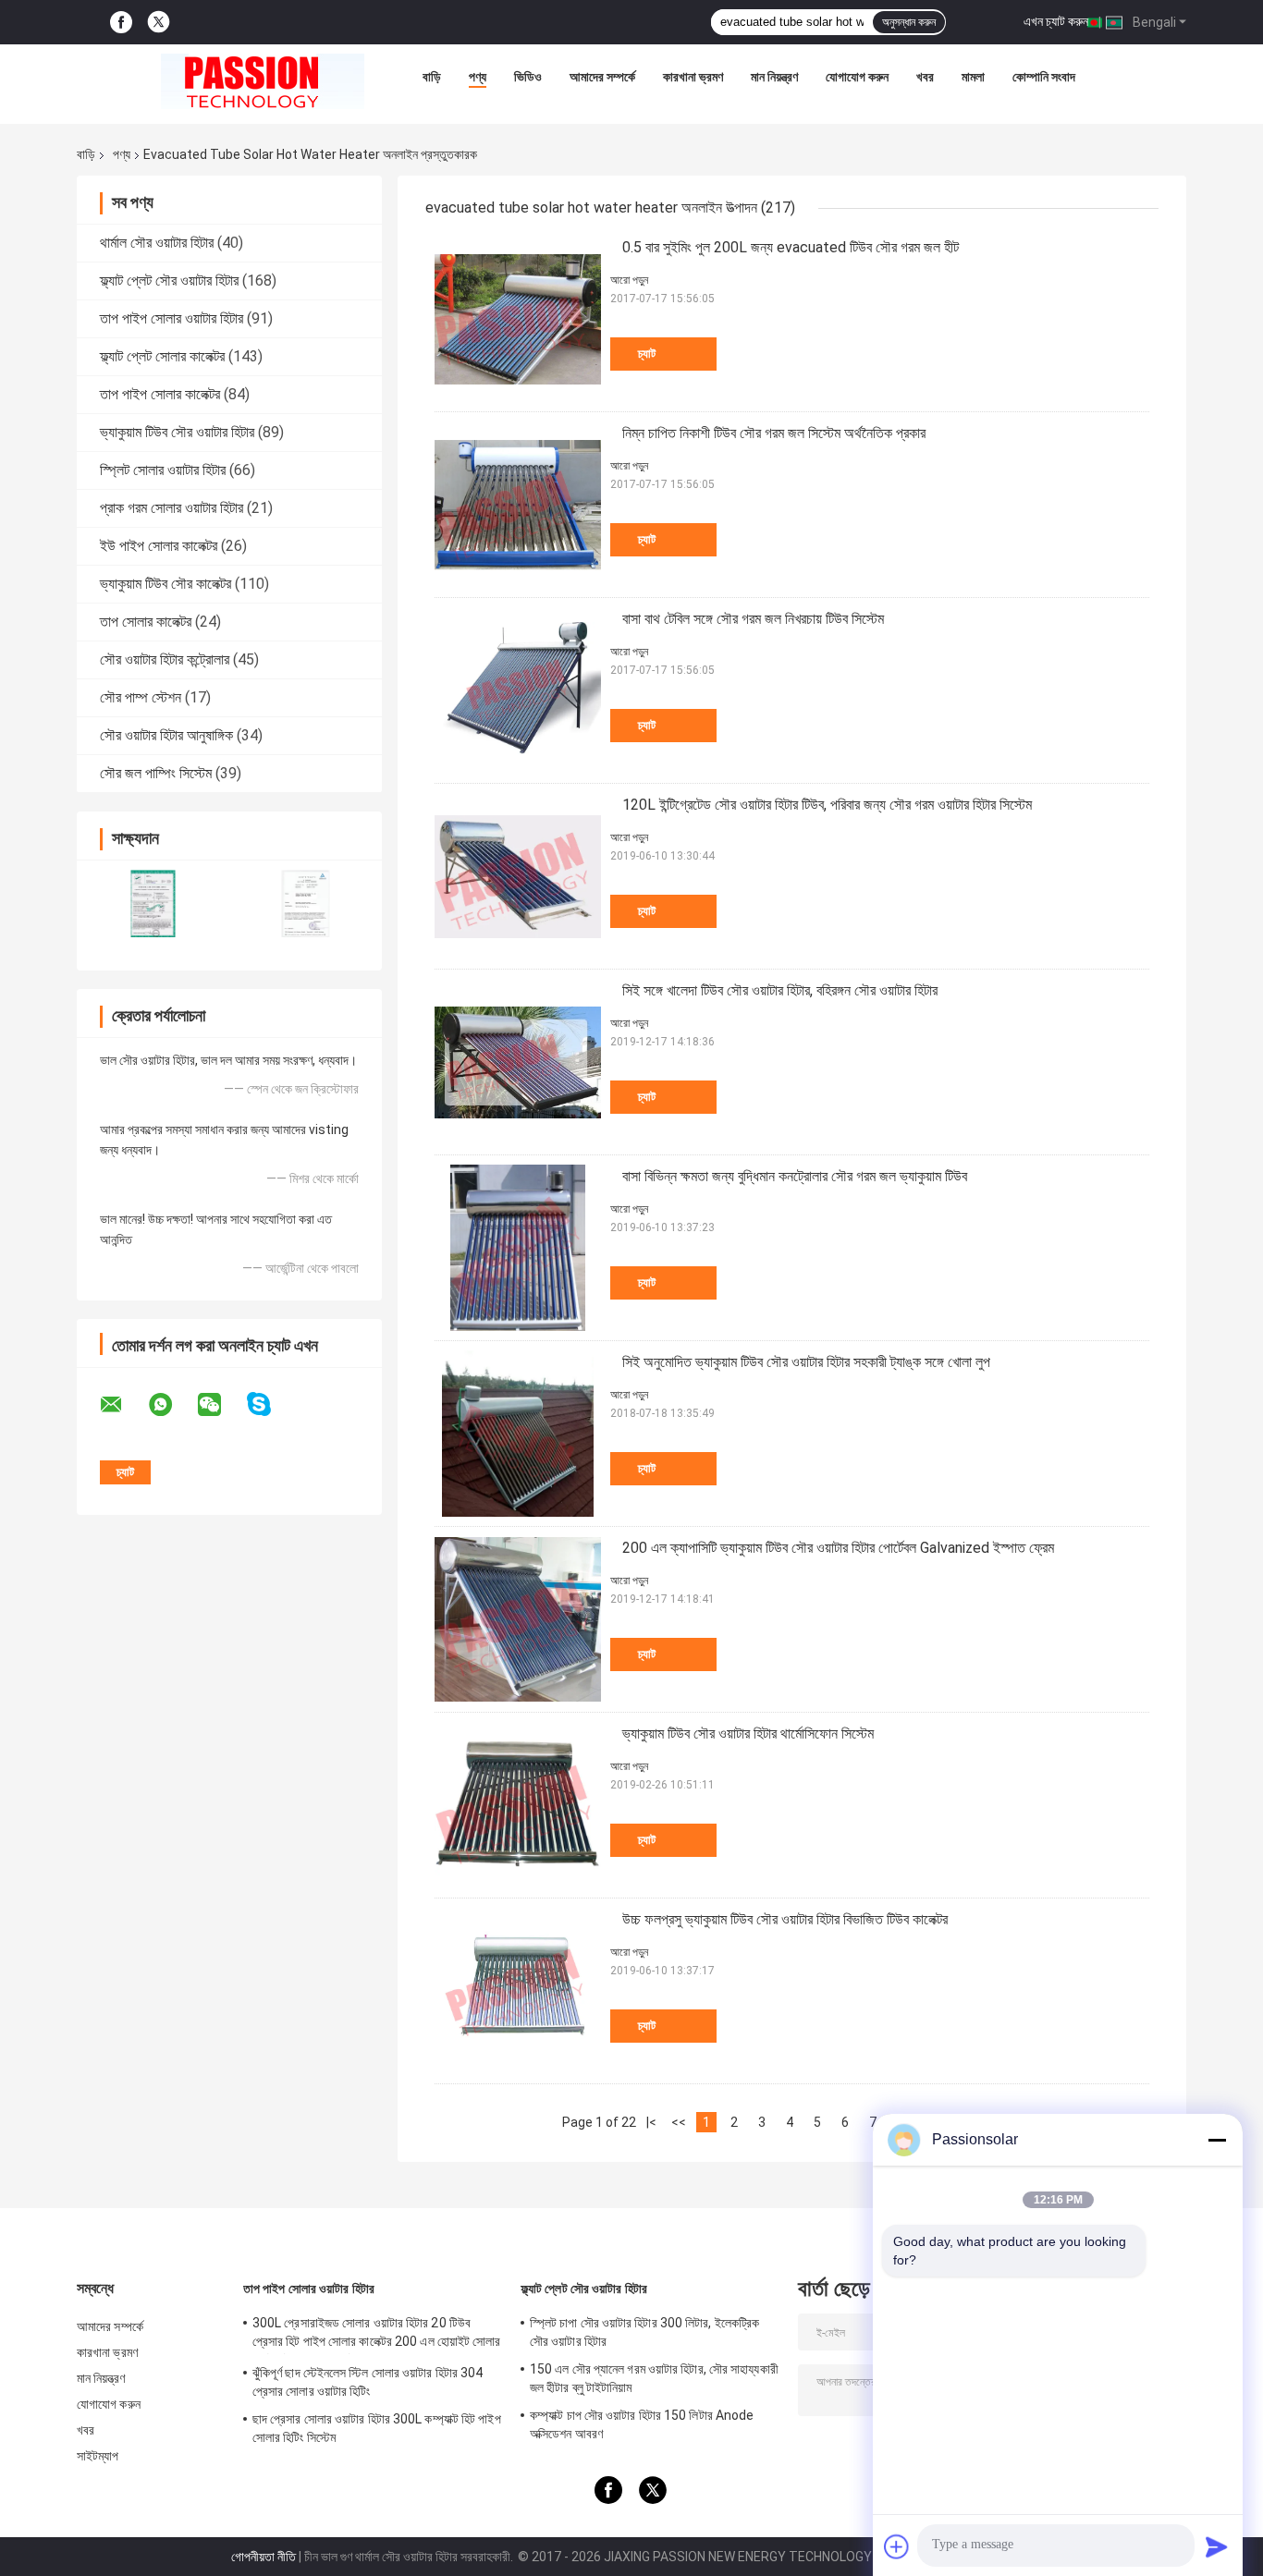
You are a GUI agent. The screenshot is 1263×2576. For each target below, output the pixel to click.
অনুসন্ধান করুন (909, 22)
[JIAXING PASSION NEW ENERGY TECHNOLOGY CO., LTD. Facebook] (121, 23)
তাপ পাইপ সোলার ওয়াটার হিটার (172, 318)
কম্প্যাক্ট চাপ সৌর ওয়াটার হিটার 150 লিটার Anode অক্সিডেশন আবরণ (642, 2424)
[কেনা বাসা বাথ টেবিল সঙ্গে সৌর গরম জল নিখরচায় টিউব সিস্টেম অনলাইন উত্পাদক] (518, 690)
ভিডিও (528, 77)
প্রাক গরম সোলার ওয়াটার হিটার (172, 508)
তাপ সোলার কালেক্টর (146, 622)
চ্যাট (647, 354)
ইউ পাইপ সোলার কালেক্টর (159, 546)
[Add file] (897, 2546)
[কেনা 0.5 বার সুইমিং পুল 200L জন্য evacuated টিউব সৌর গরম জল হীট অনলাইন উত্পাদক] (518, 319)
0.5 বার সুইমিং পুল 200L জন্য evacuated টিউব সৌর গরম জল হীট (791, 247)
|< (651, 2122)
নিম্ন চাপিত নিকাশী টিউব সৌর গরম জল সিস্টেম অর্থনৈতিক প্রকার (774, 433)
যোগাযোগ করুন (857, 77)
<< (679, 2122)
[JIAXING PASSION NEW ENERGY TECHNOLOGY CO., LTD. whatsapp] (172, 1405)
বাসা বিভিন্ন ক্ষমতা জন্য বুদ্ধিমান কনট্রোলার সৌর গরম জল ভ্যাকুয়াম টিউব (795, 1176)
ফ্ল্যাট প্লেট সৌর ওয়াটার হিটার (169, 281)
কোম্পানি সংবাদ (1044, 77)
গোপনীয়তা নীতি (264, 2557)
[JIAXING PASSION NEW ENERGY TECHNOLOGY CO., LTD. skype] (270, 1404)
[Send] (1217, 2546)
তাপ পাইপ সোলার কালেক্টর (160, 394)
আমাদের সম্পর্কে (602, 77)
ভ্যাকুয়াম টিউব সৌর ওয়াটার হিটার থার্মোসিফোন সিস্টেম (748, 1734)
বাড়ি (432, 77)
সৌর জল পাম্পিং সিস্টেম (156, 773)
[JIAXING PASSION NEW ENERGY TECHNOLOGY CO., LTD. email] (123, 1405)
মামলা (973, 77)
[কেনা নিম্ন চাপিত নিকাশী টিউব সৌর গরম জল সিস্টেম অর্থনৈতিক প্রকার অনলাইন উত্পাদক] (518, 505)
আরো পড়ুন (629, 280)
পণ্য (478, 77)
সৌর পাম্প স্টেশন (141, 697)
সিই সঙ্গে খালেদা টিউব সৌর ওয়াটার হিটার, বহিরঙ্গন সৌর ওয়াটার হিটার (780, 990)
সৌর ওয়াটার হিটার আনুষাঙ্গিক (166, 735)
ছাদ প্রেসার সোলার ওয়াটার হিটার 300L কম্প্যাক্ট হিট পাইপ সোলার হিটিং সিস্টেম (377, 2428)
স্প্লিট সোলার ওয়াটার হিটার (163, 470)
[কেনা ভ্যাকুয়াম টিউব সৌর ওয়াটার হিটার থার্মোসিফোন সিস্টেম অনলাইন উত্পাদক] (518, 1805)
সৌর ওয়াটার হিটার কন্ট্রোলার (165, 659)
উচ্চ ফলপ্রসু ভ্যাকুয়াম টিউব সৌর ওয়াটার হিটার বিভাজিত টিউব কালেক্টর (785, 1919)
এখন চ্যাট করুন (1056, 21)
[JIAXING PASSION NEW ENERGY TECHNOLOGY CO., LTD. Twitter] (159, 22)
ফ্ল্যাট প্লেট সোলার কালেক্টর (162, 356)
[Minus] (1217, 2140)
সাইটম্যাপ (98, 2456)
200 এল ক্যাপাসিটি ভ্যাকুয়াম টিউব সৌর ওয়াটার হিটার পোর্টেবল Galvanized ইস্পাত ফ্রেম (838, 1548)
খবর (925, 77)
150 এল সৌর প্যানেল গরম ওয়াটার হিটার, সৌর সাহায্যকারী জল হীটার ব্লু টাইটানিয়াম (654, 2378)
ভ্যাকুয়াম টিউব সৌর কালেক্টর (166, 584)
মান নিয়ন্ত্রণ (774, 77)
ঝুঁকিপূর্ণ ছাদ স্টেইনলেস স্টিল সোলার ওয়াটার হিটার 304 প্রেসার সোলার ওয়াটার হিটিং (368, 2382)
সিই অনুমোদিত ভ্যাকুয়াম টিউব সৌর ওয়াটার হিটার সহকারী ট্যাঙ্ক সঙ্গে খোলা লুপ (806, 1362)
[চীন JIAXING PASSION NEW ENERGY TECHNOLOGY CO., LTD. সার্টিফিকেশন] (153, 903)
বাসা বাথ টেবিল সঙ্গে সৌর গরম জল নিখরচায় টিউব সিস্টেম (753, 619)
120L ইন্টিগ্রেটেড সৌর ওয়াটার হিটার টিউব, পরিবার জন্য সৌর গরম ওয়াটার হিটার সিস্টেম (827, 805)
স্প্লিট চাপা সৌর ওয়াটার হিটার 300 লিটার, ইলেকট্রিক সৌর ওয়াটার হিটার (644, 2332)
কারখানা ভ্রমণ (693, 77)
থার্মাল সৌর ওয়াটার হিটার (157, 243)
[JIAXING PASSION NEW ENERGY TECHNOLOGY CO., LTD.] (263, 81)
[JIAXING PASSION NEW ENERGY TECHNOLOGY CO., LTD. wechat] (221, 1405)
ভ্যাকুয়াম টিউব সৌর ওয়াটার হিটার (177, 432)
